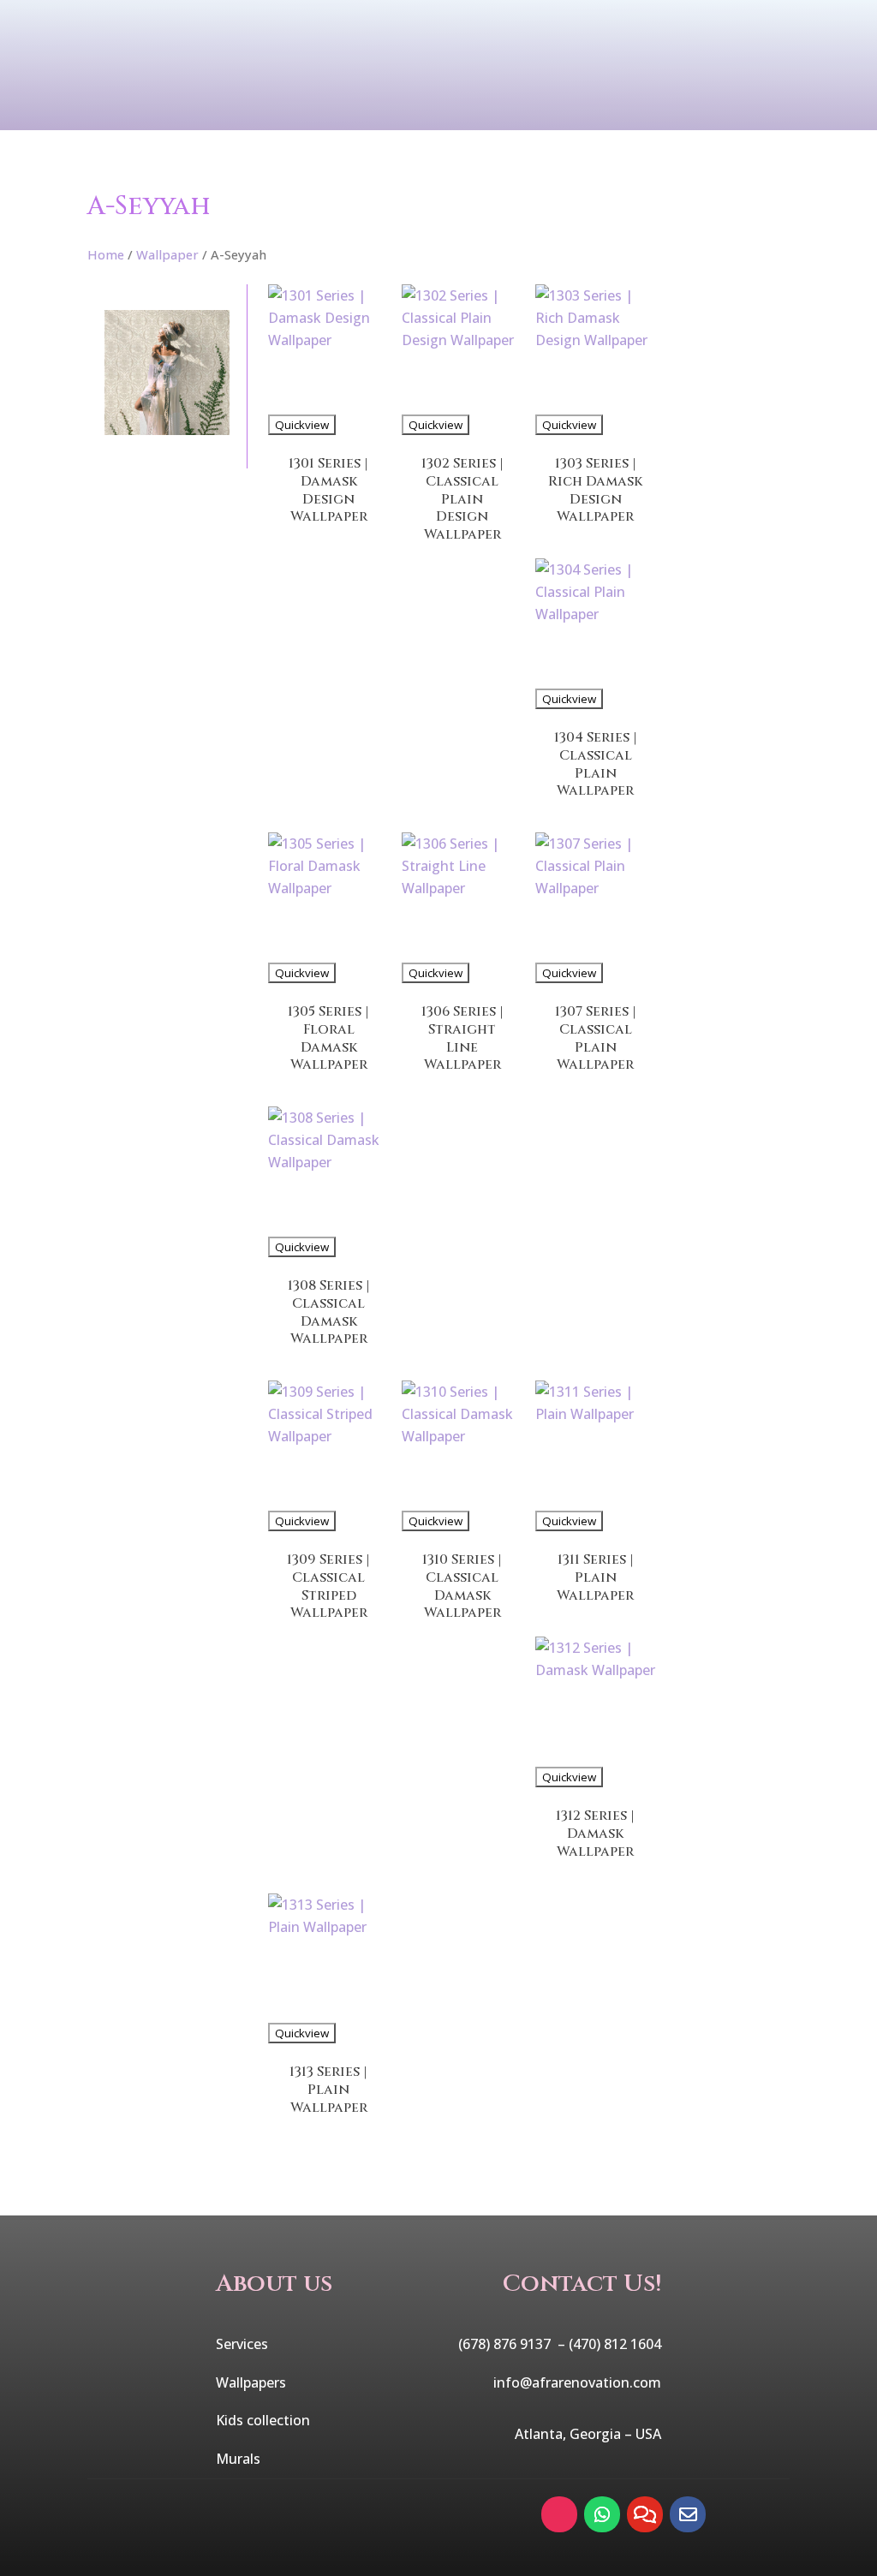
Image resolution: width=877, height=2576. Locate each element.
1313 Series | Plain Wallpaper (328, 2090)
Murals (549, 83)
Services (145, 83)
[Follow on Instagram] (559, 2514)
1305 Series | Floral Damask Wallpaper (328, 1038)
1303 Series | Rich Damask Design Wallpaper (595, 490)
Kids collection (263, 2420)
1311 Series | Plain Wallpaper (595, 1577)
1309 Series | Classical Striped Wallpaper (328, 1586)
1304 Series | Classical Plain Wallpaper (596, 764)
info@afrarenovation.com (577, 2382)
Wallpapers (251, 2382)
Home (106, 254)
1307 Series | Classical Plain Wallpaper (596, 1038)
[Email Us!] (688, 2514)
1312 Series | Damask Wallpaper (595, 1834)
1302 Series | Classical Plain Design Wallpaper (462, 499)
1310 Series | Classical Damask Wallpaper (462, 1586)
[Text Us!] (645, 2514)
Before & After (439, 109)
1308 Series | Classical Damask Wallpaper (329, 1312)
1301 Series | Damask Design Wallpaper (328, 490)
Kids (429, 83)
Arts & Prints (710, 83)
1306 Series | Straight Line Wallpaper (462, 1038)
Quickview (302, 425)
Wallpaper (296, 83)
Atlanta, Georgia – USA (588, 2434)
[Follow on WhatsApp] (602, 2514)
